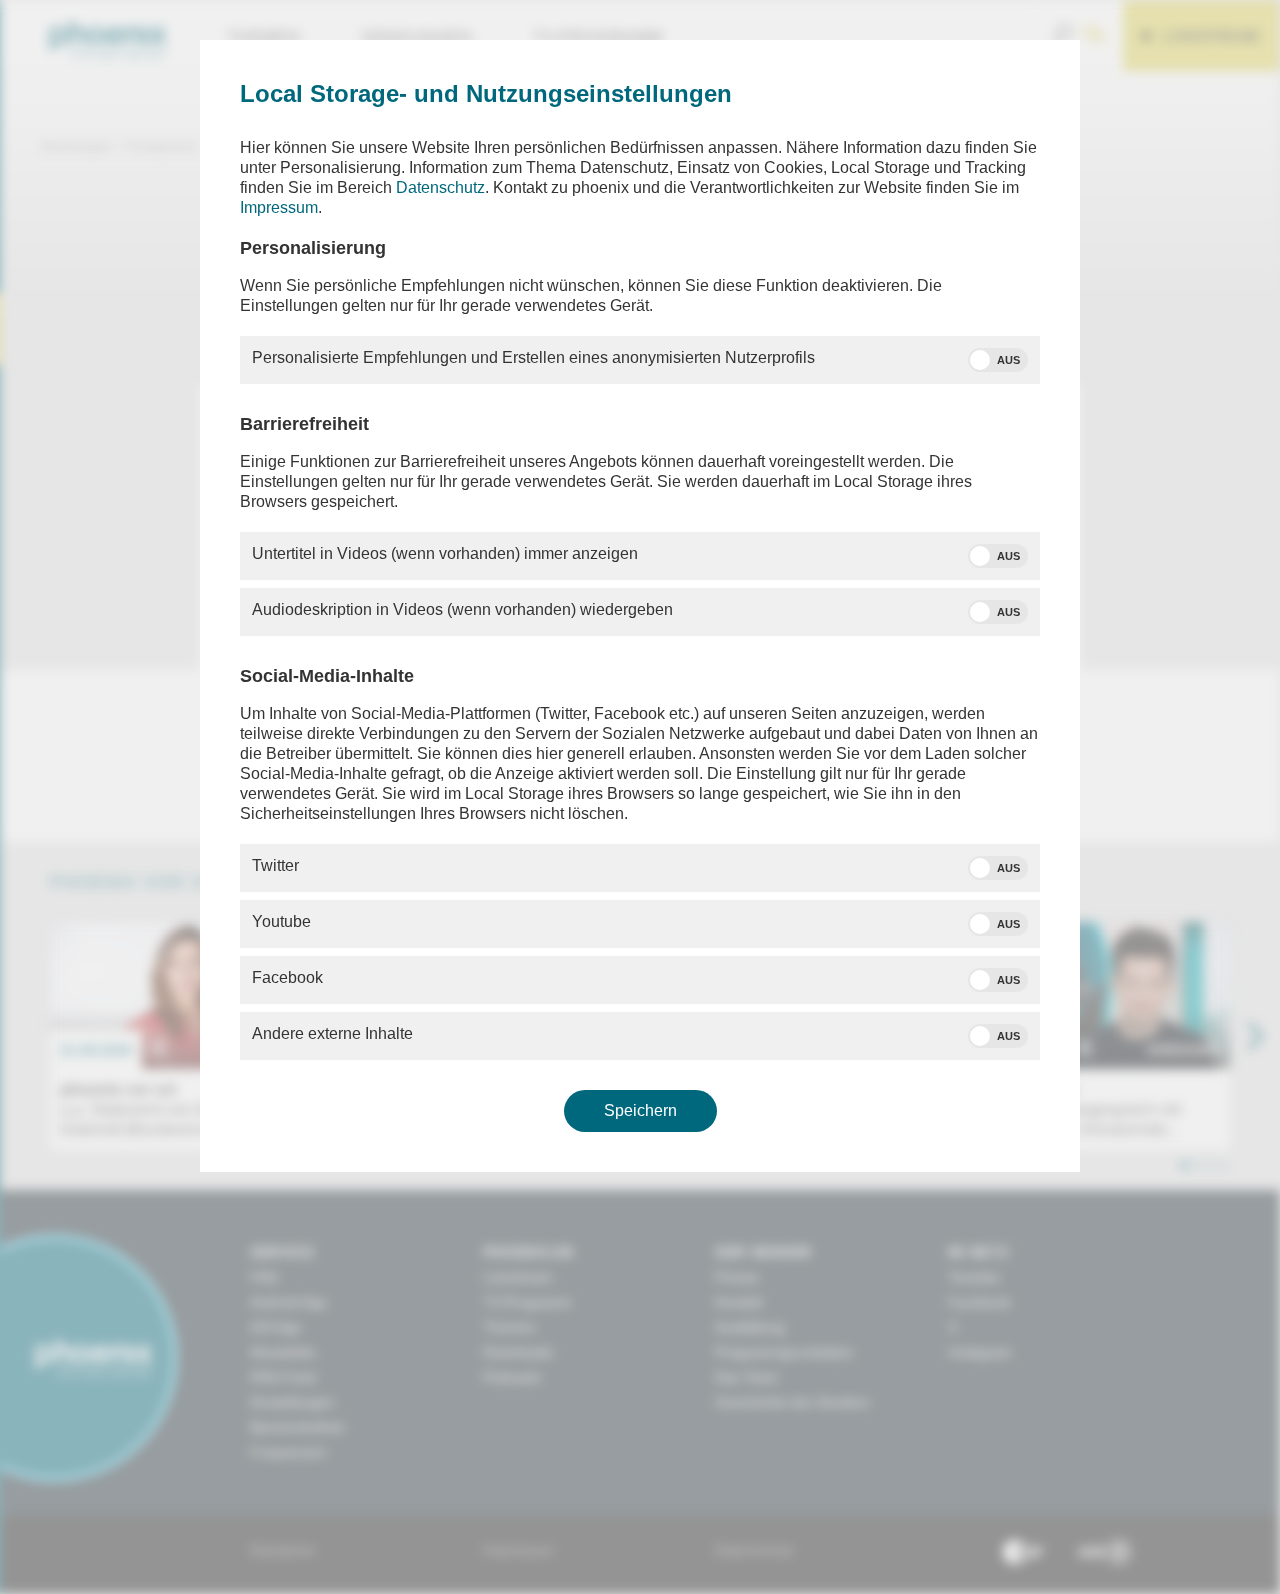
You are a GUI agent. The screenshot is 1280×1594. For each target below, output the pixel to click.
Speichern (640, 1110)
